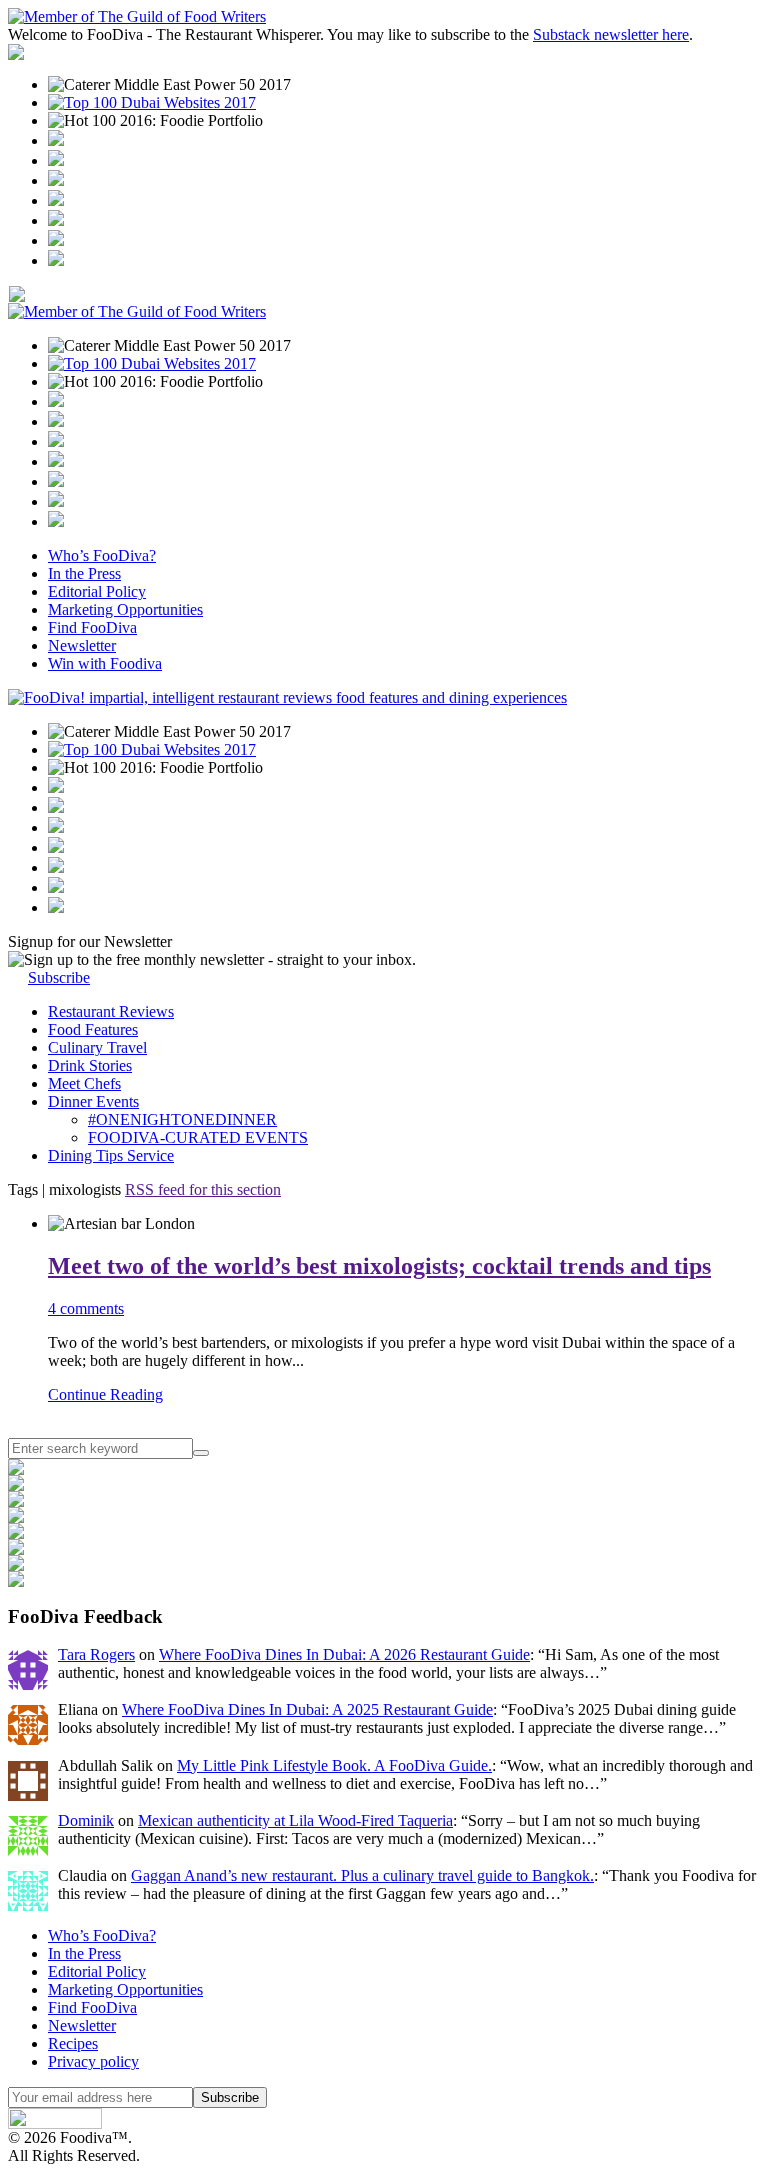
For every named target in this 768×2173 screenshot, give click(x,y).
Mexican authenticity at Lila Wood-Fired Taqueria (295, 1820)
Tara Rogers (96, 1654)
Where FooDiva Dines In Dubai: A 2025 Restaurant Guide (307, 1709)
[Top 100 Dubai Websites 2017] (152, 102)
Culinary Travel (97, 1047)
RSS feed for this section (203, 1189)
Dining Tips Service (111, 1155)
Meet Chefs (84, 1083)
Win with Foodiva (105, 663)
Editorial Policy (97, 591)
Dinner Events (93, 1101)
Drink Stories (90, 1065)
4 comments (86, 1308)
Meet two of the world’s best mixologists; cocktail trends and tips (379, 1266)
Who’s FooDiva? (102, 555)
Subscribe (59, 977)
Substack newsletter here (611, 34)
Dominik (86, 1820)
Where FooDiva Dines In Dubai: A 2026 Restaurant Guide (344, 1654)
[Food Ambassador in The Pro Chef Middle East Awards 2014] (56, 180)
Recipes (73, 2043)
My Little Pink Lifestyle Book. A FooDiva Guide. (334, 1765)
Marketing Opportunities (125, 609)
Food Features (93, 1029)
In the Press (84, 573)
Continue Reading (105, 1394)
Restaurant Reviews (111, 1011)
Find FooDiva (92, 627)
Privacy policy (93, 2061)
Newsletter (82, 645)
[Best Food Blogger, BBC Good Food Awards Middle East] (56, 140)
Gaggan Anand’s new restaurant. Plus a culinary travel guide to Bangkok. (362, 1875)
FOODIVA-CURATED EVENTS (198, 1137)
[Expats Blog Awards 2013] (56, 200)
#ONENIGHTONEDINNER (182, 1119)
